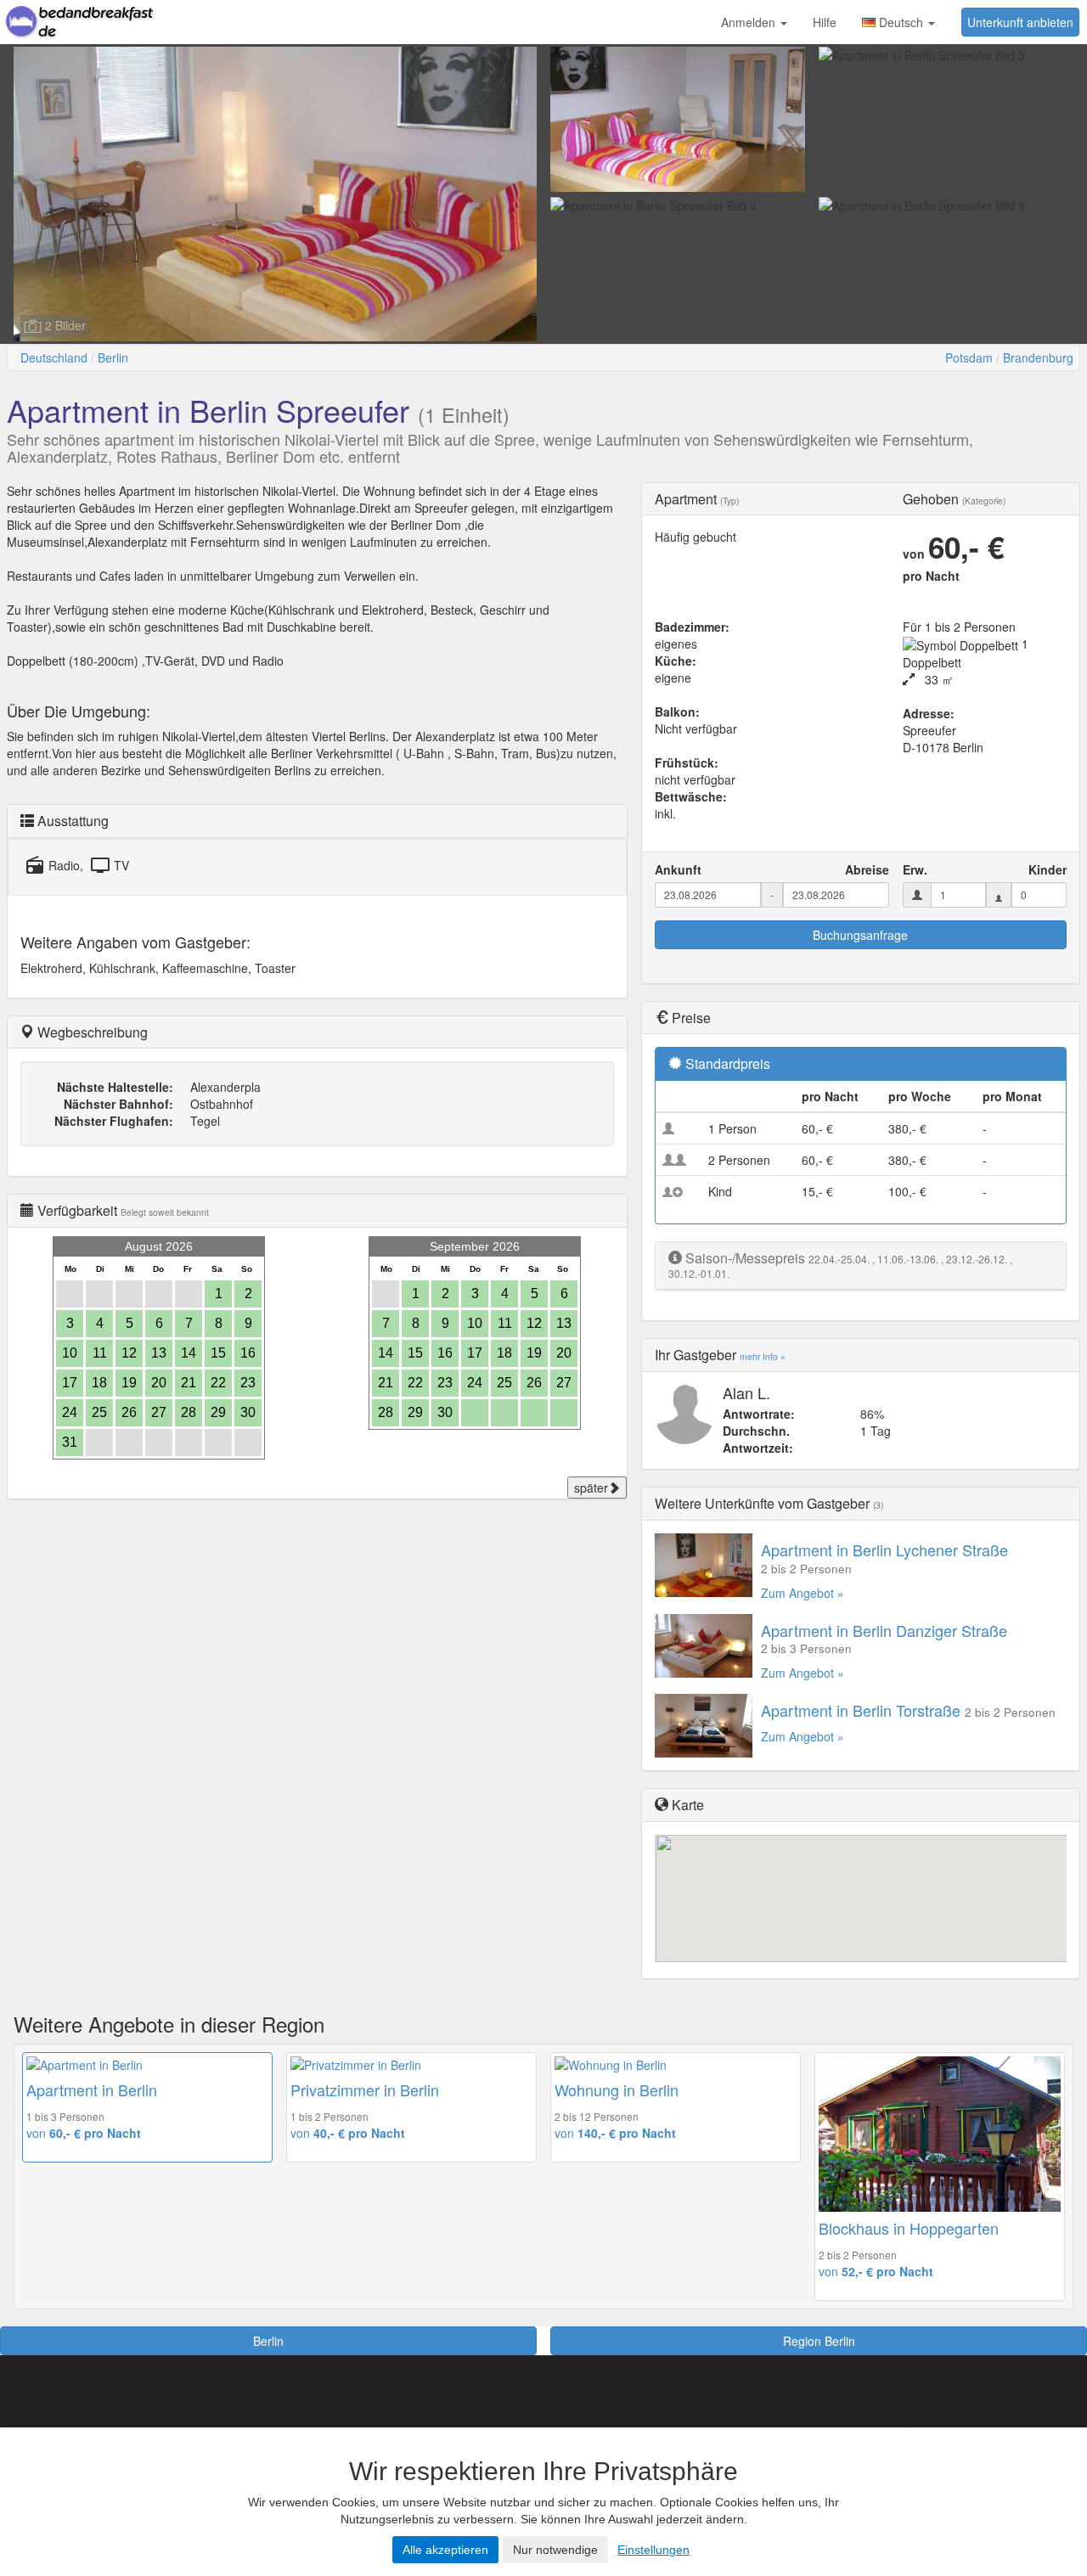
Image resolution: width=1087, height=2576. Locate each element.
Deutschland (54, 357)
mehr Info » (763, 1356)
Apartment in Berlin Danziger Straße (884, 1630)
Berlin (113, 357)
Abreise (867, 869)
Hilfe (825, 22)
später (591, 1488)
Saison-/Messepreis (745, 1258)
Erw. (915, 869)
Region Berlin (819, 2341)
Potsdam (969, 357)
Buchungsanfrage (860, 935)
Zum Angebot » (803, 1593)
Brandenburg (1038, 357)
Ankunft (678, 869)
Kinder (1048, 869)
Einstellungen (653, 2550)
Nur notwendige (555, 2550)
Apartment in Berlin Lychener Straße (884, 1550)
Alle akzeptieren (445, 2550)
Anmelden (750, 22)
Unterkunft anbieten (1020, 22)
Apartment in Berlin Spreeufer (208, 410)
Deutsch (901, 22)
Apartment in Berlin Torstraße (861, 1710)
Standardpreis (728, 1063)
